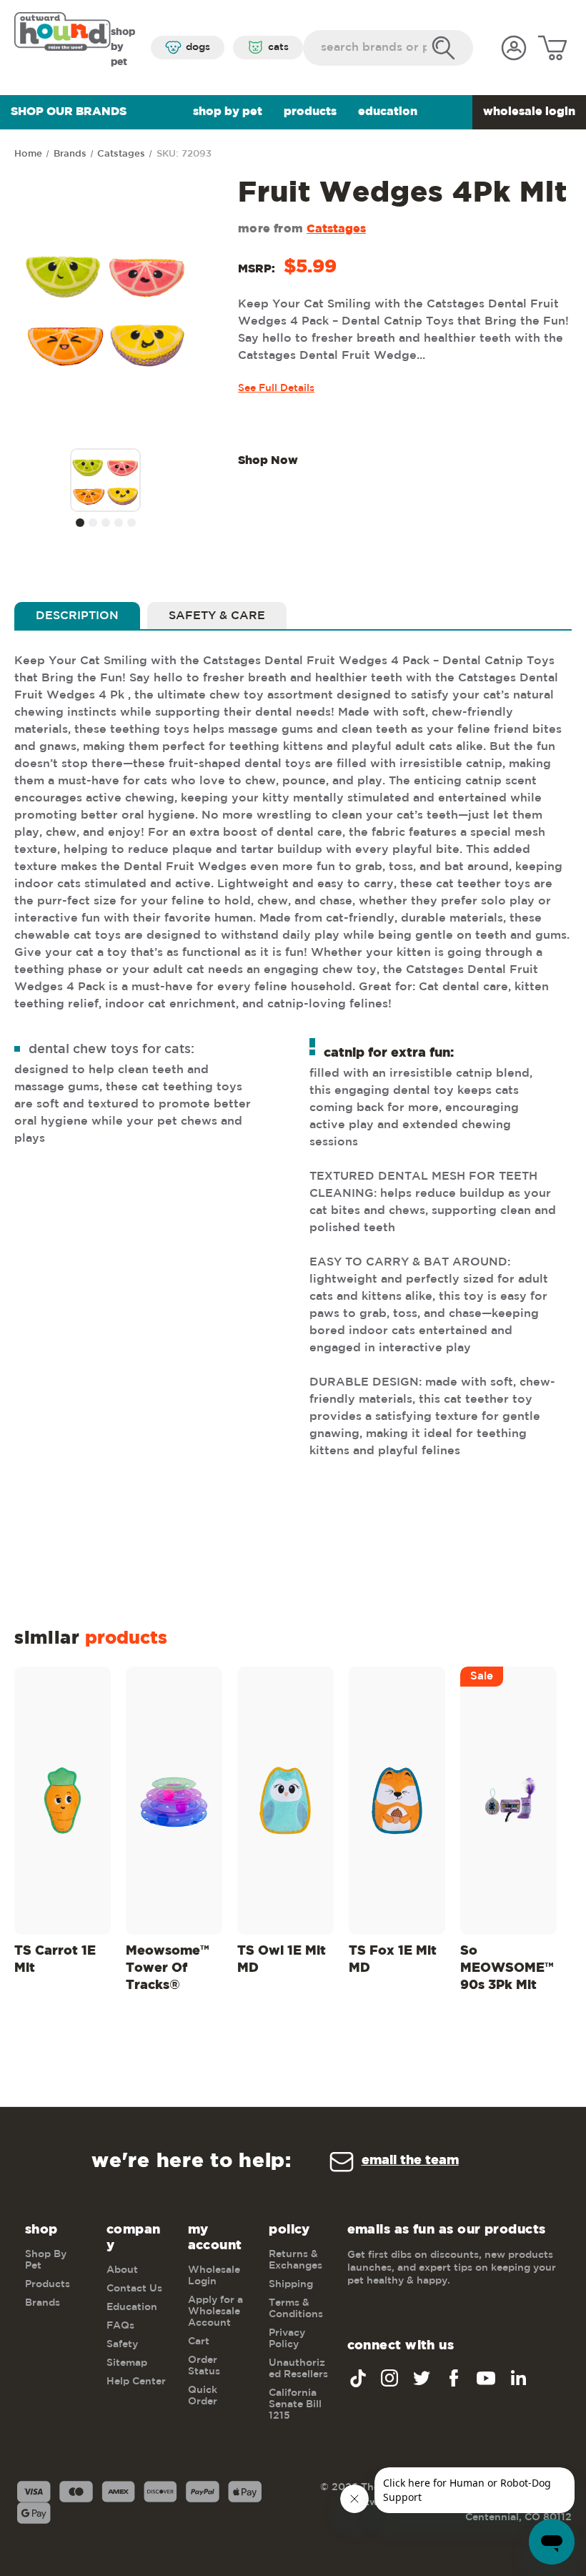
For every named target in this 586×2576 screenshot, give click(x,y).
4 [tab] (119, 523)
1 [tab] (80, 523)
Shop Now (268, 461)
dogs (198, 47)
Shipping (291, 2284)
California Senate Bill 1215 (295, 2404)
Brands (43, 2303)
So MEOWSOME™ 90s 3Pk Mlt (507, 1968)
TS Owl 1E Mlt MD (282, 1960)
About (122, 2270)
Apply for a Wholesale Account (215, 2311)
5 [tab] (131, 523)
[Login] (514, 48)
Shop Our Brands (69, 112)
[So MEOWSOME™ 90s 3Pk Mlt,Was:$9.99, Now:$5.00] (508, 1801)
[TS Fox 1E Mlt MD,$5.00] (397, 1801)
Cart (199, 2341)
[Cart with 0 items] (552, 48)
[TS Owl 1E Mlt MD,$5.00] (285, 1801)
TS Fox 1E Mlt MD (393, 1960)
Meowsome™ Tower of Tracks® (168, 1968)
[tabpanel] (106, 482)
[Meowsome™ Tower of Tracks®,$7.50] (174, 1801)
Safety (122, 2344)
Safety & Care (217, 616)
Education (388, 112)
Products (310, 112)
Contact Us (134, 2289)
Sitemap (127, 2363)
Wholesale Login (529, 112)
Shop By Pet (228, 112)
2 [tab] (93, 523)
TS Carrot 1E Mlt (55, 1960)
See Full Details (276, 388)
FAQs (120, 2326)
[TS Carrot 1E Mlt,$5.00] (63, 1801)
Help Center (136, 2382)
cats (278, 47)
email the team (410, 2161)
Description (77, 616)
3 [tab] (106, 523)
